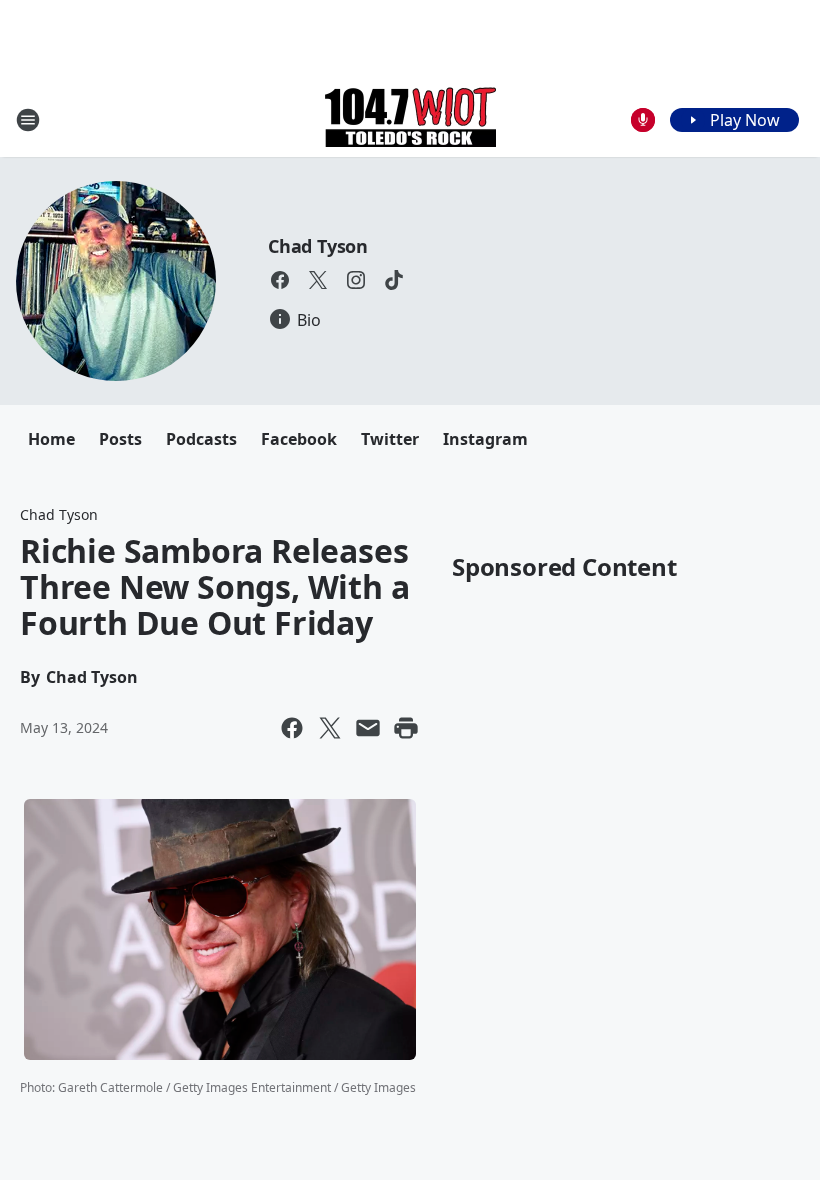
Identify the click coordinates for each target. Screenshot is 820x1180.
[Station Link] (410, 119)
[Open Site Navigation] (28, 120)
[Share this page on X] (330, 728)
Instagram (485, 439)
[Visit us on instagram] (356, 280)
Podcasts (201, 439)
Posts (120, 439)
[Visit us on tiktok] (394, 280)
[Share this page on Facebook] (292, 728)
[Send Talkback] (643, 120)
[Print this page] (406, 728)
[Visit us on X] (318, 280)
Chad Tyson (318, 246)
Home (51, 439)
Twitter (390, 439)
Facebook (299, 439)
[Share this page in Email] (368, 728)
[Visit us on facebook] (280, 280)
